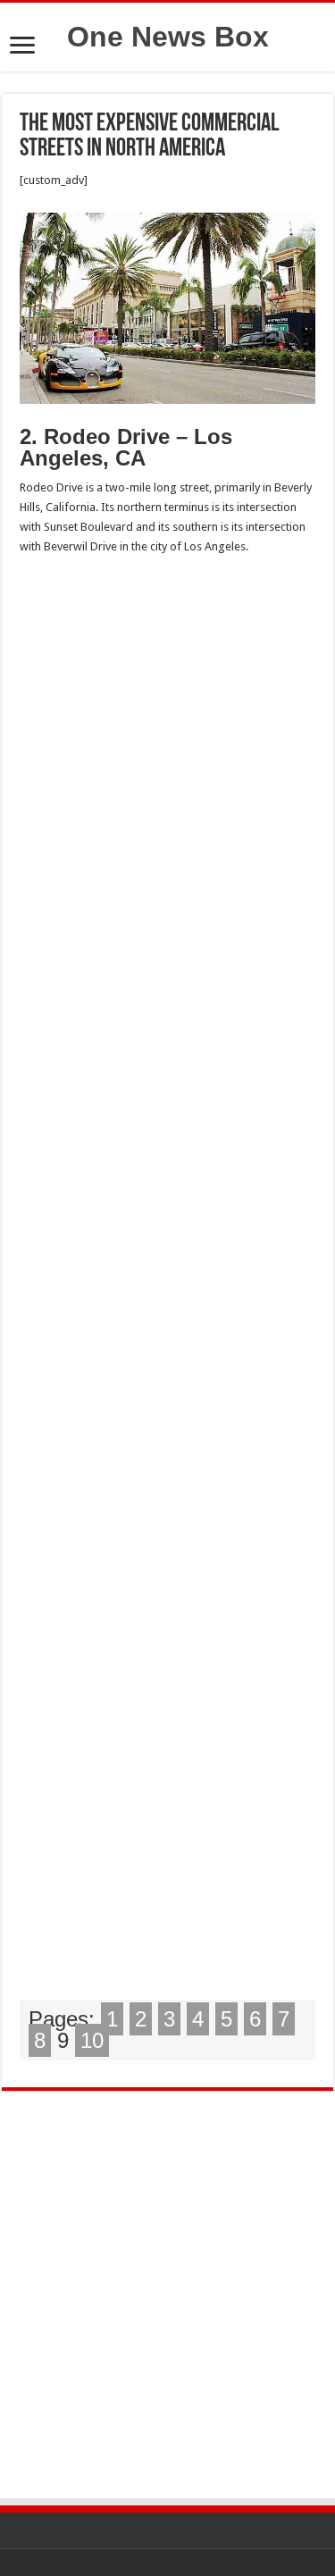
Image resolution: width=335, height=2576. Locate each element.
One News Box (168, 37)
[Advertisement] (167, 1283)
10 (92, 2040)
